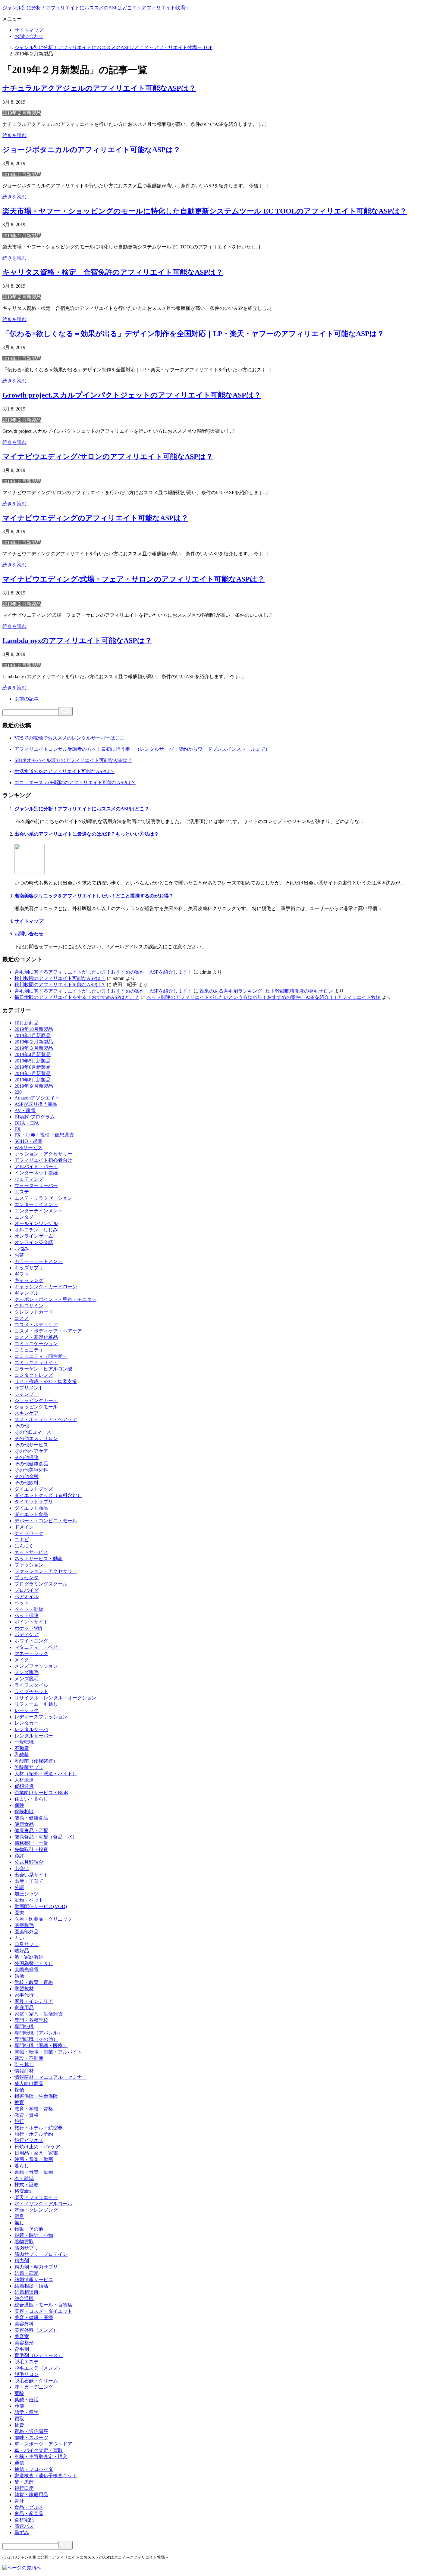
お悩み (22, 1249)
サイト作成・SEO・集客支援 (46, 1382)
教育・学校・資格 (34, 2109)
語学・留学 (27, 2412)
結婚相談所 (27, 2292)
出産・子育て (29, 1881)
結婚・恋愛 (27, 2273)
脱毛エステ (27, 2362)
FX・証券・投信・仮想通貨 (44, 1135)
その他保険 (27, 1457)
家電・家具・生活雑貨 (39, 2014)
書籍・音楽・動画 (34, 2172)
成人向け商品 (29, 2083)
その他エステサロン (36, 1438)
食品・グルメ (29, 2507)
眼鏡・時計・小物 (34, 2235)
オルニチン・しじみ (36, 1230)
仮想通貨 (24, 1786)
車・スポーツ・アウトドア (43, 2444)
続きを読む (14, 135)
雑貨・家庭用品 (31, 2495)
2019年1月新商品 (33, 1035)
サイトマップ (29, 30)
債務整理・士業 (31, 1843)
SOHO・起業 (28, 1141)
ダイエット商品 (31, 1508)
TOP (113, 47)
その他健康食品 (31, 1464)
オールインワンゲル (36, 1223)
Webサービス (28, 1148)
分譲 (19, 1887)
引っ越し (24, 2065)
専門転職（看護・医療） (41, 2046)
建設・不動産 (29, 2058)
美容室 (22, 2336)
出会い (22, 1868)
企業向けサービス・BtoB (41, 1793)
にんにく (24, 1546)
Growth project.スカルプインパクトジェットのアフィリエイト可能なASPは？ (132, 395)
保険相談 (24, 1812)
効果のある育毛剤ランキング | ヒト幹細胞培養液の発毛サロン (266, 991)
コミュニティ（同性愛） (41, 1356)
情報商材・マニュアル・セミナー (51, 2077)
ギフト (22, 1274)
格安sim (23, 2191)
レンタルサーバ (31, 1729)
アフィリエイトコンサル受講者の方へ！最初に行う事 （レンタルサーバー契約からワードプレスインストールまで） (142, 749)
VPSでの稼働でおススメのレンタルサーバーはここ (70, 738)
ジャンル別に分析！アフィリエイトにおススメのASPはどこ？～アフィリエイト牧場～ (96, 8)
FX (18, 1129)
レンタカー (27, 1723)
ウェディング (29, 1179)
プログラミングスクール (41, 1584)
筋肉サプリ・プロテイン (41, 2254)
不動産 (22, 1748)
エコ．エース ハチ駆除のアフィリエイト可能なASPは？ (75, 783)
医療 (19, 1913)
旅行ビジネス (29, 2140)
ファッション (29, 1565)
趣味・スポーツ (31, 2438)
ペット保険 (27, 1615)
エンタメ (24, 1217)
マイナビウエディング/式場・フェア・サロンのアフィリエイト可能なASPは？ (134, 579)
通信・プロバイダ (34, 2469)
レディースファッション (41, 1717)
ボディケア (27, 1634)
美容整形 (24, 2343)
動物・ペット (29, 1900)
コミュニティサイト (36, 1363)
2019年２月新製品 (22, 113)
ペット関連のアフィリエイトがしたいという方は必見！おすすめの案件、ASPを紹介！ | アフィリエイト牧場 (264, 997)
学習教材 (24, 1989)
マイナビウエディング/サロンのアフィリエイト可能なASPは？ (108, 457)
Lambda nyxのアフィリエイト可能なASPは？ (77, 641)
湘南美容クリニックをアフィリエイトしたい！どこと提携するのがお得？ (94, 896)
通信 (19, 2463)
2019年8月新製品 (33, 1080)
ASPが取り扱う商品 (36, 1104)
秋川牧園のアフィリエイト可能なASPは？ (60, 978)
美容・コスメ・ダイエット (43, 2311)
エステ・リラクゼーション (43, 1198)
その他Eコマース (33, 1432)
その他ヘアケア (31, 1451)
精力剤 (22, 2261)
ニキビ (22, 1540)
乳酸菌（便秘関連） (36, 1761)
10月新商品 (27, 1023)
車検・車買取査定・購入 (41, 2457)
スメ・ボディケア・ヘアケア (46, 1419)
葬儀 (19, 2406)
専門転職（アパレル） (39, 2033)
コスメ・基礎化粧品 (36, 1337)
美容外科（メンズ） (36, 2330)
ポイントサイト (31, 1622)
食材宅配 (24, 2520)
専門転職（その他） (36, 2039)
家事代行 (24, 1995)
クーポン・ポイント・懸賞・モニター (55, 1299)
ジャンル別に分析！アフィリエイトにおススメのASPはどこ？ (82, 809)
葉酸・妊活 (27, 2400)
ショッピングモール (36, 1407)
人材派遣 (24, 1780)
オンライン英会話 (34, 1242)
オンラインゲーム (34, 1236)
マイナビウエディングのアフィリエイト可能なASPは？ (95, 518)
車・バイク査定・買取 (39, 2450)
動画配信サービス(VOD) (41, 1906)
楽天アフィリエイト (36, 2197)
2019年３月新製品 (34, 1048)
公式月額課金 (29, 1862)
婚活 (19, 1976)
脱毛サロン (27, 2374)
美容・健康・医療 (34, 2317)
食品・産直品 (29, 2514)
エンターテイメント (36, 1204)
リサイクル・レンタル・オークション (55, 1698)
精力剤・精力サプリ (36, 2267)
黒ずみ (22, 2532)
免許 (19, 1856)
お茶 (19, 1255)
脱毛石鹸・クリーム (36, 2381)
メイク (22, 1660)
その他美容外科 (31, 1470)
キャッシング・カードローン (46, 1287)
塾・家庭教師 (29, 1957)
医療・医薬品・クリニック (43, 1919)
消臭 (19, 2216)
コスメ (22, 1318)
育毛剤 (22, 2349)
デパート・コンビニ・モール (46, 1521)
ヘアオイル (27, 1597)
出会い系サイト (31, 1875)
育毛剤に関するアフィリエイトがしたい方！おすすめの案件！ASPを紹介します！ (103, 972)
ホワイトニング (31, 1641)
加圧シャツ (27, 1894)
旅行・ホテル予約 (34, 2134)
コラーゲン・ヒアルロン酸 (43, 1369)
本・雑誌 (24, 2178)
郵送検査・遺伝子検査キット (46, 2476)
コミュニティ (29, 1350)
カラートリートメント (39, 1261)
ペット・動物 (29, 1609)
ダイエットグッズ (34, 1489)
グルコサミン (29, 1306)
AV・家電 (25, 1110)
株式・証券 (27, 2185)
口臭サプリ (27, 1944)
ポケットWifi (28, 1628)
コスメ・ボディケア (36, 1325)
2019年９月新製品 (34, 1086)
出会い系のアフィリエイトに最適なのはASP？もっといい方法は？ (87, 834)
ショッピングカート (36, 1400)
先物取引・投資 (31, 1849)
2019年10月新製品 (34, 1029)
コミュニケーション (36, 1344)
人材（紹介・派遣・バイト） (46, 1774)
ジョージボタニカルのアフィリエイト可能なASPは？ (91, 150)
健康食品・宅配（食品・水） (46, 1837)
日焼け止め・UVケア (37, 2147)
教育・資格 (27, 2115)
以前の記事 (27, 699)
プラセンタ (27, 1578)
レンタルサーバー (34, 1736)
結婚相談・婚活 (31, 2286)
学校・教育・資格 (34, 1982)
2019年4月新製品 (33, 1054)
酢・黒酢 (24, 2482)
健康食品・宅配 (31, 1831)
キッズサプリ (29, 1268)
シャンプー (27, 1394)
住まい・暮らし (31, 1799)
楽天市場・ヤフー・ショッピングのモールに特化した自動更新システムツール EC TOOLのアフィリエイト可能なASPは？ (205, 211)
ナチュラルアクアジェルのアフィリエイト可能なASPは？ (99, 88)
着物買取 (24, 2242)
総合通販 (24, 2298)
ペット (22, 1603)
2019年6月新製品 (33, 1067)
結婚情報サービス (34, 2280)
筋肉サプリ (27, 2248)
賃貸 (19, 2425)
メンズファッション (36, 1666)
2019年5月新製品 (33, 1061)
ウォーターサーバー (36, 1185)
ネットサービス (31, 1552)
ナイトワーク (29, 1533)
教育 (19, 2102)
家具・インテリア (34, 2001)
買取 (19, 2419)
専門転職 (24, 2027)
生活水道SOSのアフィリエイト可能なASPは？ (64, 771)
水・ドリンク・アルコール (43, 2204)
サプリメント (29, 1388)
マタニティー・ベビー (39, 1647)
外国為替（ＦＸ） (34, 1963)
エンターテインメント (39, 1211)
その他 (22, 1426)
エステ (22, 1192)
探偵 (19, 2090)
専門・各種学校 (31, 2020)
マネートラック (31, 1653)
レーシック (27, 1710)
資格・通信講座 (31, 2431)
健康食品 (24, 1824)
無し (19, 2223)
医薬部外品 (27, 1932)
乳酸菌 (22, 1755)
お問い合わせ (29, 36)
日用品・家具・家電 (36, 2153)
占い (19, 1938)
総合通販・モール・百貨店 (43, 2305)
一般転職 (24, 1742)
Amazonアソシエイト (37, 1098)
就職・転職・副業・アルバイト (48, 2052)
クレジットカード (34, 1312)
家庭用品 (24, 2008)
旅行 (19, 2121)
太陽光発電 (27, 1970)
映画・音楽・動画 (34, 2159)
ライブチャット (31, 1691)
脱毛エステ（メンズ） (39, 2368)
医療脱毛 (24, 1925)
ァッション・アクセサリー (43, 1154)
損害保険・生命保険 (36, 2096)
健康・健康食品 (31, 1818)
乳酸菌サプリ (29, 1767)
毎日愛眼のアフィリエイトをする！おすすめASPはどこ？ (77, 997)
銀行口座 (24, 2488)
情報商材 (24, 2071)
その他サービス (31, 1445)
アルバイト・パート (36, 1166)
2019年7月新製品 (33, 1073)
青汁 (19, 2501)
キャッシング (29, 1280)
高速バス (24, 2526)
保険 (19, 1805)
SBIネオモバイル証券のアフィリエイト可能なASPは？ (73, 760)
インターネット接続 (36, 1173)
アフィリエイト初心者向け (43, 1160)
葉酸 (19, 2393)
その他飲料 (27, 1483)
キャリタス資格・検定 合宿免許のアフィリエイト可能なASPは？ (113, 272)
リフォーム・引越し (36, 1704)
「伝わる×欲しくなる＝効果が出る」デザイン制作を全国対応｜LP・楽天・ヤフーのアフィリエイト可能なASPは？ (193, 334)
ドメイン (24, 1527)
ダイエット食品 (31, 1514)
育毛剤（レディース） (39, 2355)
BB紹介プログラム (35, 1117)
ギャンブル (27, 1293)
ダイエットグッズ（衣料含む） (48, 1495)
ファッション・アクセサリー (46, 1571)
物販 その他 (29, 2229)
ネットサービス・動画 (39, 1559)
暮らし (22, 2166)
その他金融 (27, 1476)
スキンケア (27, 1413)
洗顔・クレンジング (36, 2210)
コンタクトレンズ (34, 1375)
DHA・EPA (27, 1123)
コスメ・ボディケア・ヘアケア (48, 1331)
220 (18, 1092)
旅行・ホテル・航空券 (39, 2128)
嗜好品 (22, 1951)
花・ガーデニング (34, 2387)
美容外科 (24, 2324)
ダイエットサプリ (34, 1502)
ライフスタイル (31, 1685)
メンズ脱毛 (27, 1672)
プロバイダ (27, 1590)
